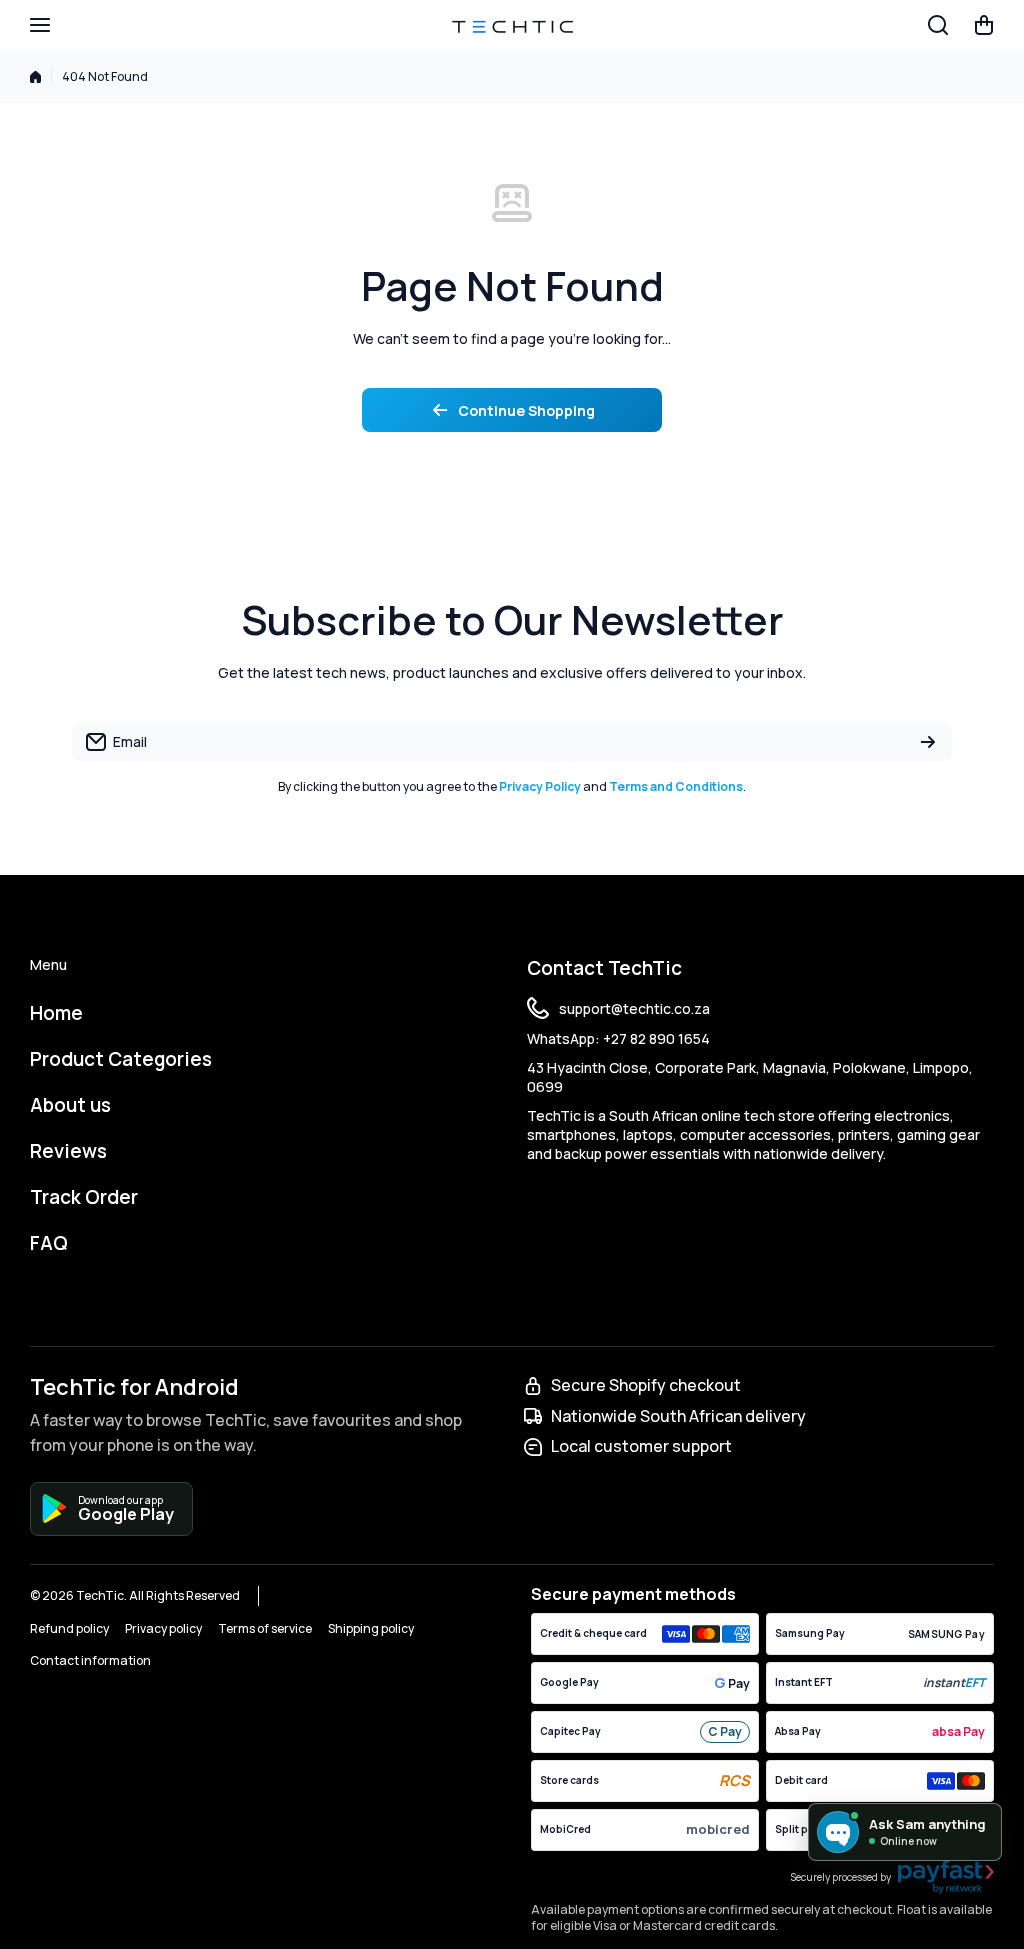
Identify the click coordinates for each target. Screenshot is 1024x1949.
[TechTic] (512, 25)
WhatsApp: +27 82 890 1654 (618, 1038)
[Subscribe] (928, 742)
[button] (984, 25)
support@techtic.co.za (634, 1008)
